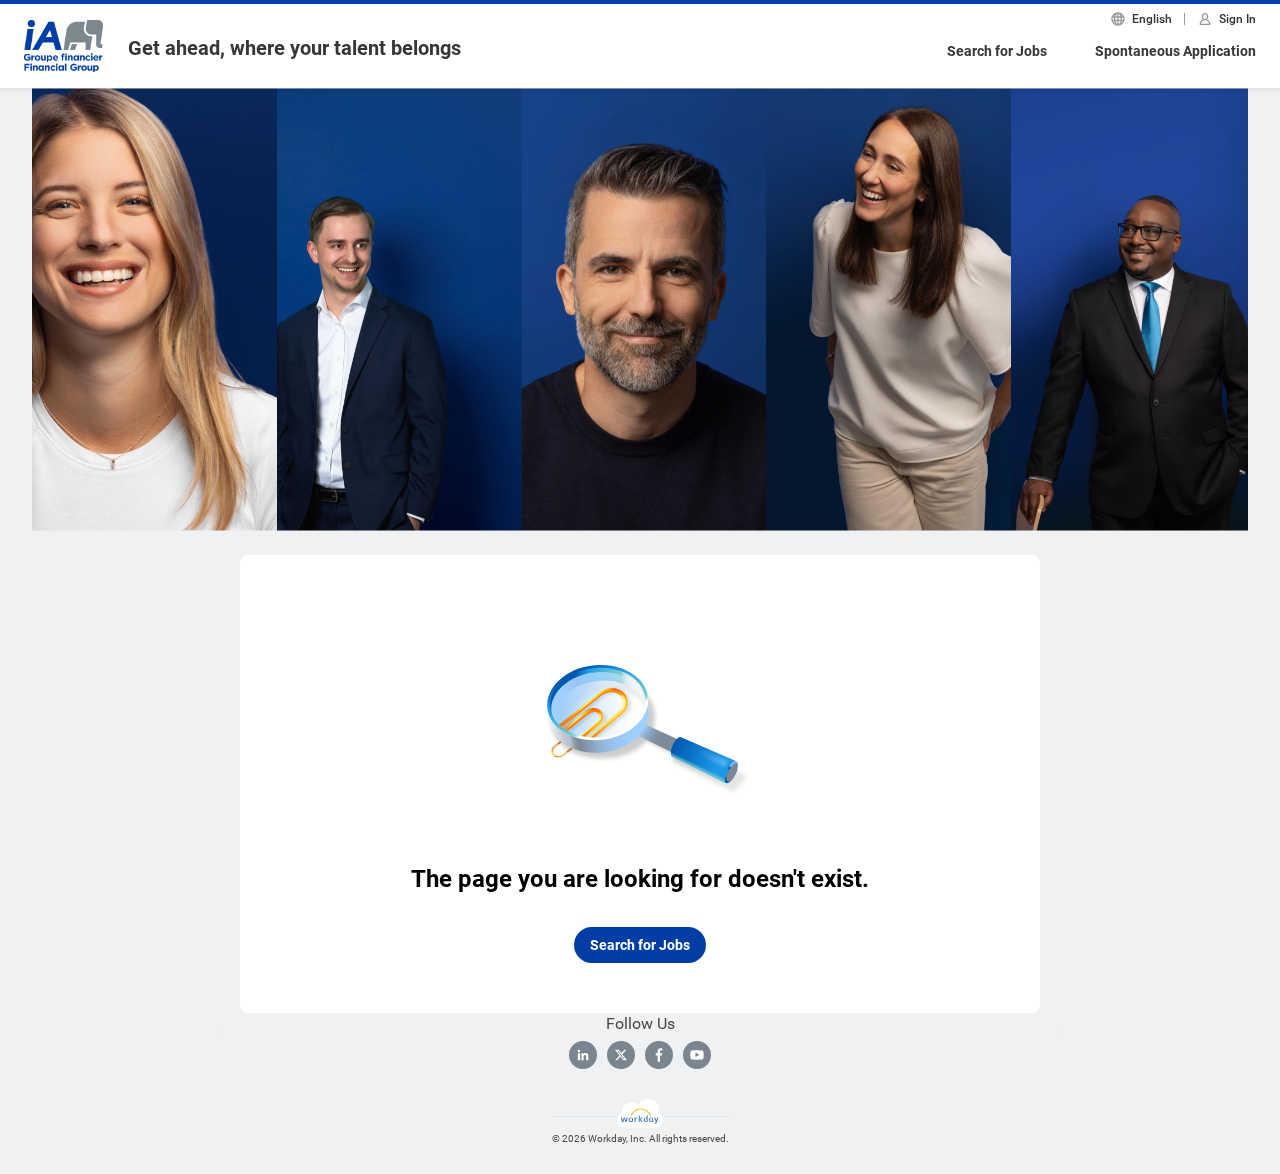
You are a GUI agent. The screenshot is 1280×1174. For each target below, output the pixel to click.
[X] (621, 1055)
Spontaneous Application (1175, 51)
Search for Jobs (997, 51)
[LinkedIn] (583, 1055)
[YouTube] (697, 1055)
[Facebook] (659, 1055)
